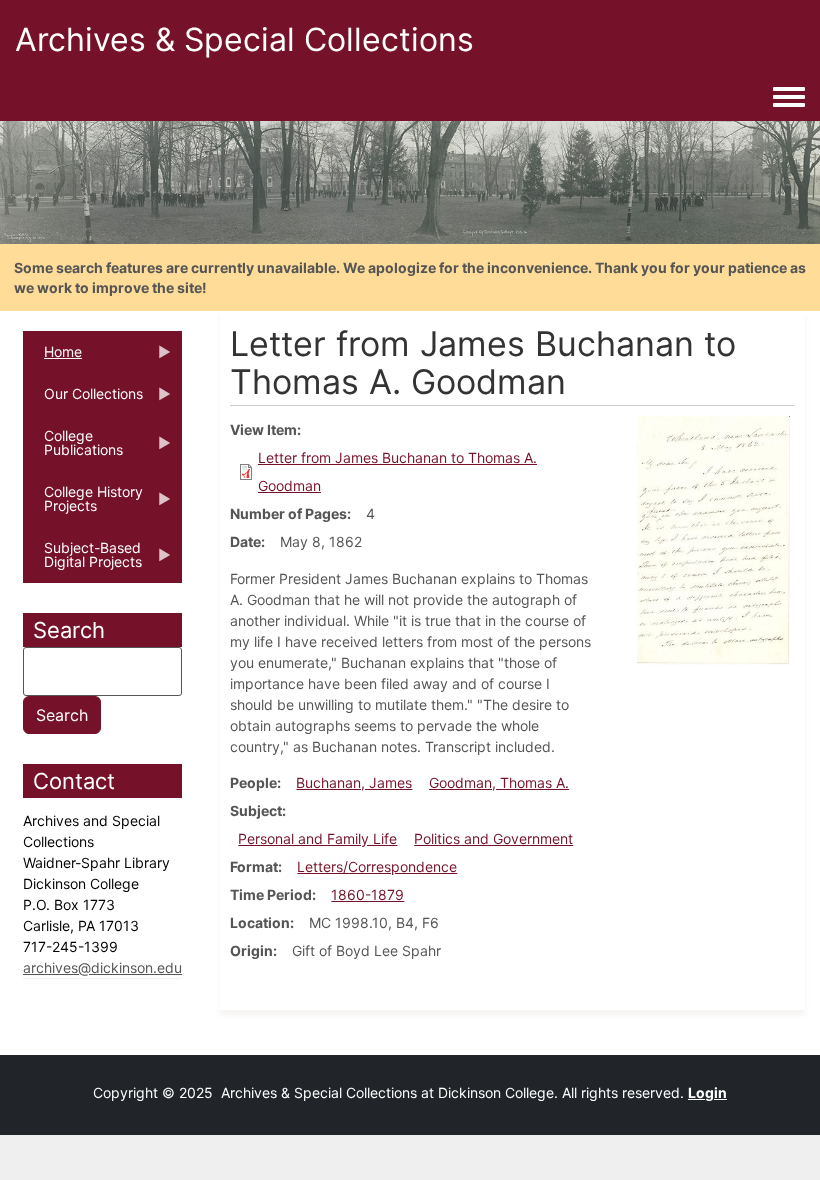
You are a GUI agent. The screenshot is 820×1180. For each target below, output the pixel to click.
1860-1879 (367, 894)
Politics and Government (493, 838)
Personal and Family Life (317, 838)
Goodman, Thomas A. (499, 782)
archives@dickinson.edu (102, 967)
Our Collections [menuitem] (83, 400)
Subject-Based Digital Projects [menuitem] (82, 561)
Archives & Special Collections (244, 39)
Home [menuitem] (52, 358)
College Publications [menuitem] (73, 449)
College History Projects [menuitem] (83, 505)
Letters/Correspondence (377, 866)
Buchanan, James (354, 782)
